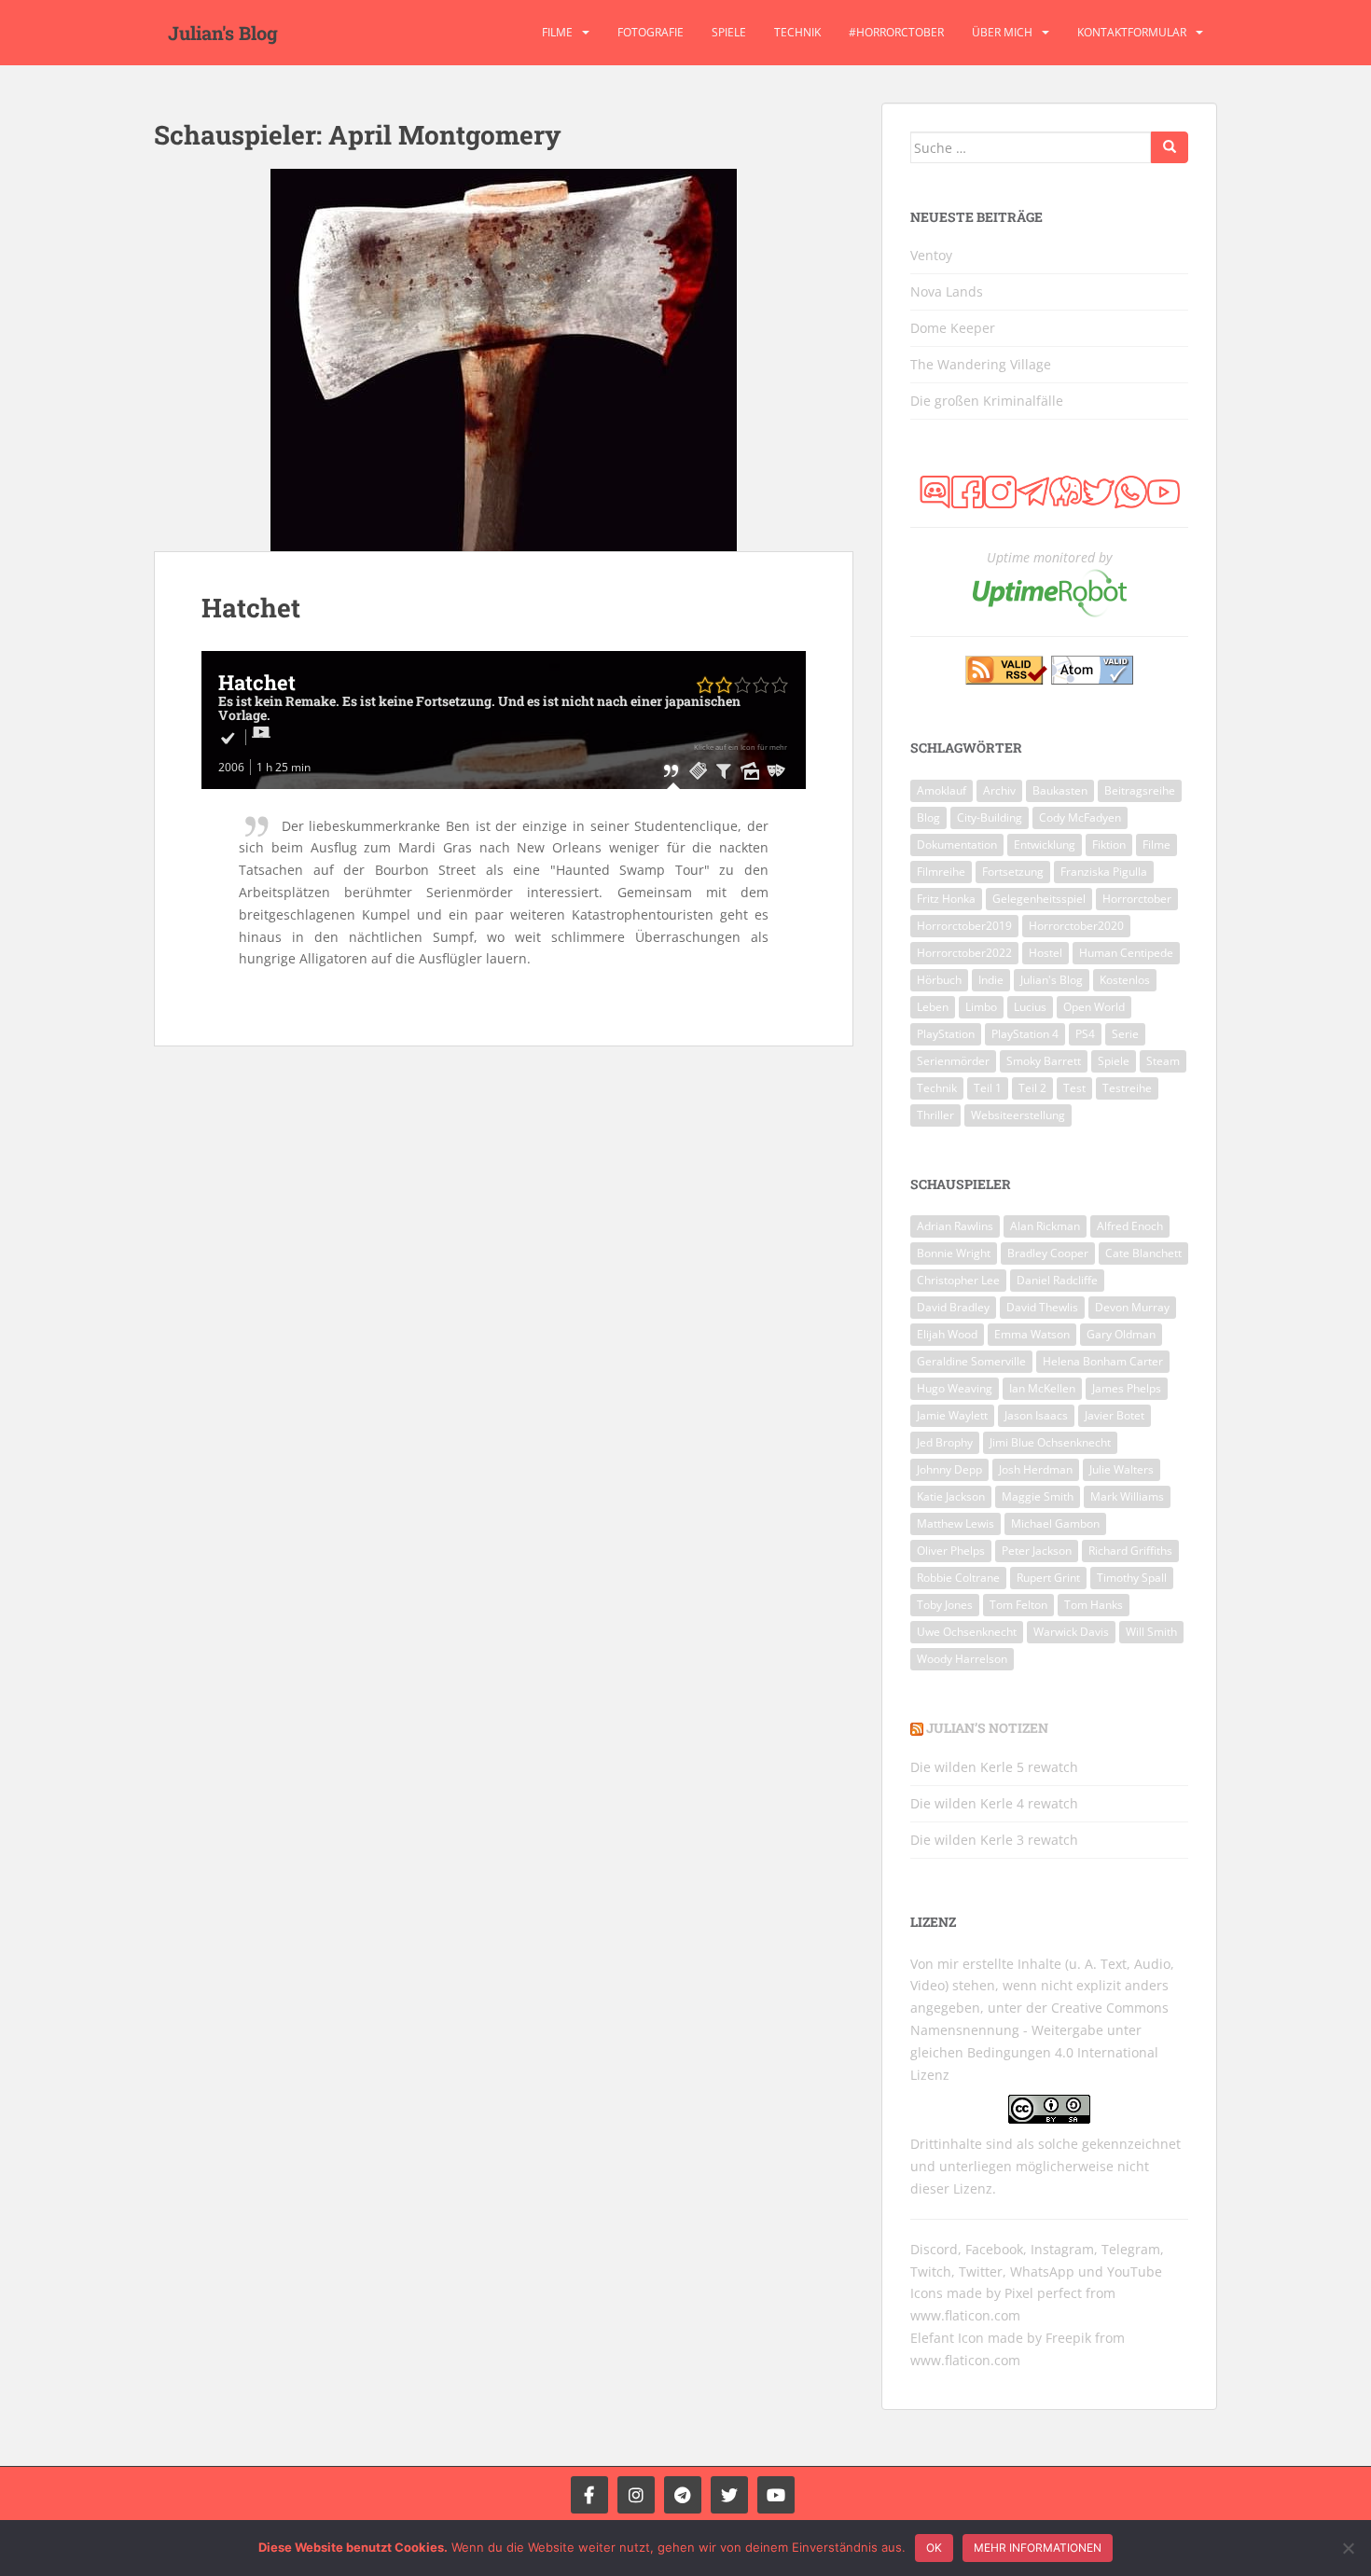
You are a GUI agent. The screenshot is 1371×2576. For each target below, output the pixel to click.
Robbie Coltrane (958, 1578)
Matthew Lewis (956, 1523)
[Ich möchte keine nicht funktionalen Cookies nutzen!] (1348, 2548)
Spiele (729, 32)
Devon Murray (1132, 1307)
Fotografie (651, 32)
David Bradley (953, 1307)
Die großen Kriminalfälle (987, 401)
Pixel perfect (1043, 2293)
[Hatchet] (504, 360)
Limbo (981, 1007)
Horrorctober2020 (1076, 926)
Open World (1094, 1007)
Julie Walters (1122, 1469)
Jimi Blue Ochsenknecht (1050, 1442)
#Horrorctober (896, 32)
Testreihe (1127, 1088)
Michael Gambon (1055, 1523)
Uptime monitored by (1049, 557)
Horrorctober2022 (964, 953)
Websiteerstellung (1018, 1115)
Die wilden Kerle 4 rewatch (994, 1803)
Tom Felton (1018, 1605)
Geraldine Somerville (971, 1361)
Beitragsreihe (1140, 790)
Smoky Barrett (1044, 1061)
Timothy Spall (1132, 1578)
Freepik (1068, 2338)
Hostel (1046, 953)
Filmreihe (941, 872)
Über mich (1002, 32)
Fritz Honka (946, 899)
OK (934, 2548)
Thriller (935, 1115)
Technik (797, 32)
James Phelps (1127, 1388)
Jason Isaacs (1036, 1415)
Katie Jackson (951, 1496)
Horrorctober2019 (964, 926)
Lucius (1030, 1007)
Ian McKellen (1042, 1388)
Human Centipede (1126, 953)
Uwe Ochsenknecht (967, 1632)
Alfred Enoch (1130, 1226)
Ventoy (931, 255)
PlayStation (946, 1034)
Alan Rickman (1045, 1226)
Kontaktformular (1132, 32)
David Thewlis (1042, 1307)
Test (1074, 1088)
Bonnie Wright (954, 1253)
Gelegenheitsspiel (1039, 899)
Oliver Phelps (951, 1551)
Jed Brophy (945, 1442)
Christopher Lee (958, 1280)
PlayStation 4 (1025, 1034)
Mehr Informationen (1038, 2548)
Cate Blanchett (1143, 1253)
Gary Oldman (1121, 1334)
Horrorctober (1137, 899)
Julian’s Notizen (987, 1728)
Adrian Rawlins (955, 1226)
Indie (991, 980)
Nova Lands (947, 291)
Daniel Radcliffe (1057, 1280)
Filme (557, 32)
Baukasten (1060, 790)
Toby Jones (945, 1605)
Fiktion (1109, 845)
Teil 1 (988, 1088)
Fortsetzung (1013, 872)
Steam (1163, 1061)
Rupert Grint (1048, 1578)
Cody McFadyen (1080, 817)
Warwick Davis (1071, 1632)
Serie (1125, 1034)
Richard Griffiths (1130, 1551)
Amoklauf (942, 790)
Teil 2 (1032, 1088)
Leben (933, 1007)
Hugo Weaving (955, 1388)
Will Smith (1151, 1632)
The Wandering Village (981, 364)
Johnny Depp (949, 1469)
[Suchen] (1170, 147)
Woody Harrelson (962, 1659)
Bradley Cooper (1048, 1253)
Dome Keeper (953, 328)
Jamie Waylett (952, 1415)
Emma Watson (1032, 1334)
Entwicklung (1045, 845)
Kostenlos (1125, 980)
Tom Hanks (1094, 1605)
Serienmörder (953, 1061)
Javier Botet (1115, 1415)
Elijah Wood (947, 1334)
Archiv (999, 790)
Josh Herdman (1036, 1469)
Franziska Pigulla (1104, 872)
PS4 (1085, 1034)
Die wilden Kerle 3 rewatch (994, 1840)
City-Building (990, 817)
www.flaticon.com (965, 2315)
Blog (928, 817)
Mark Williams (1127, 1496)
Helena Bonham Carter (1103, 1361)
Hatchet (251, 608)
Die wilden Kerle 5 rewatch (994, 1767)
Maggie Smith (1038, 1496)
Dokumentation (957, 845)
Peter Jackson (1037, 1551)
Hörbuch (939, 980)
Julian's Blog (223, 33)
